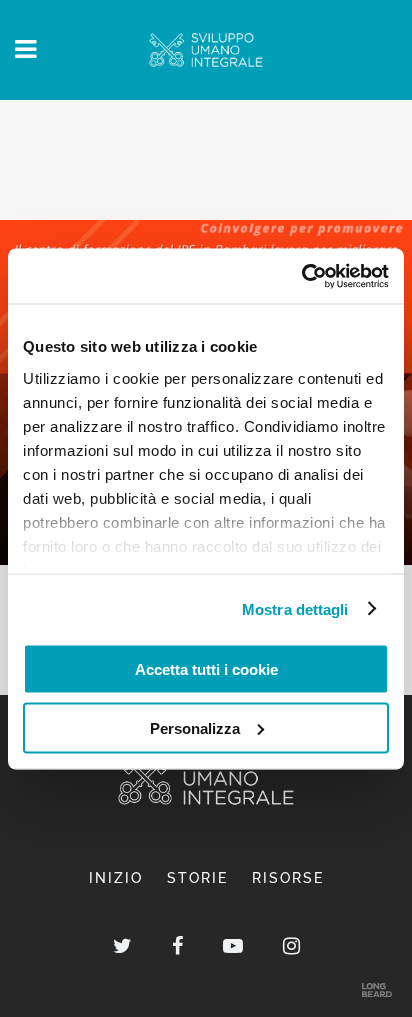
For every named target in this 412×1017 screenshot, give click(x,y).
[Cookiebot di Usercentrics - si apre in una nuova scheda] (301, 276)
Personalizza (195, 727)
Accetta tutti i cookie (206, 669)
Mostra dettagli (295, 608)
